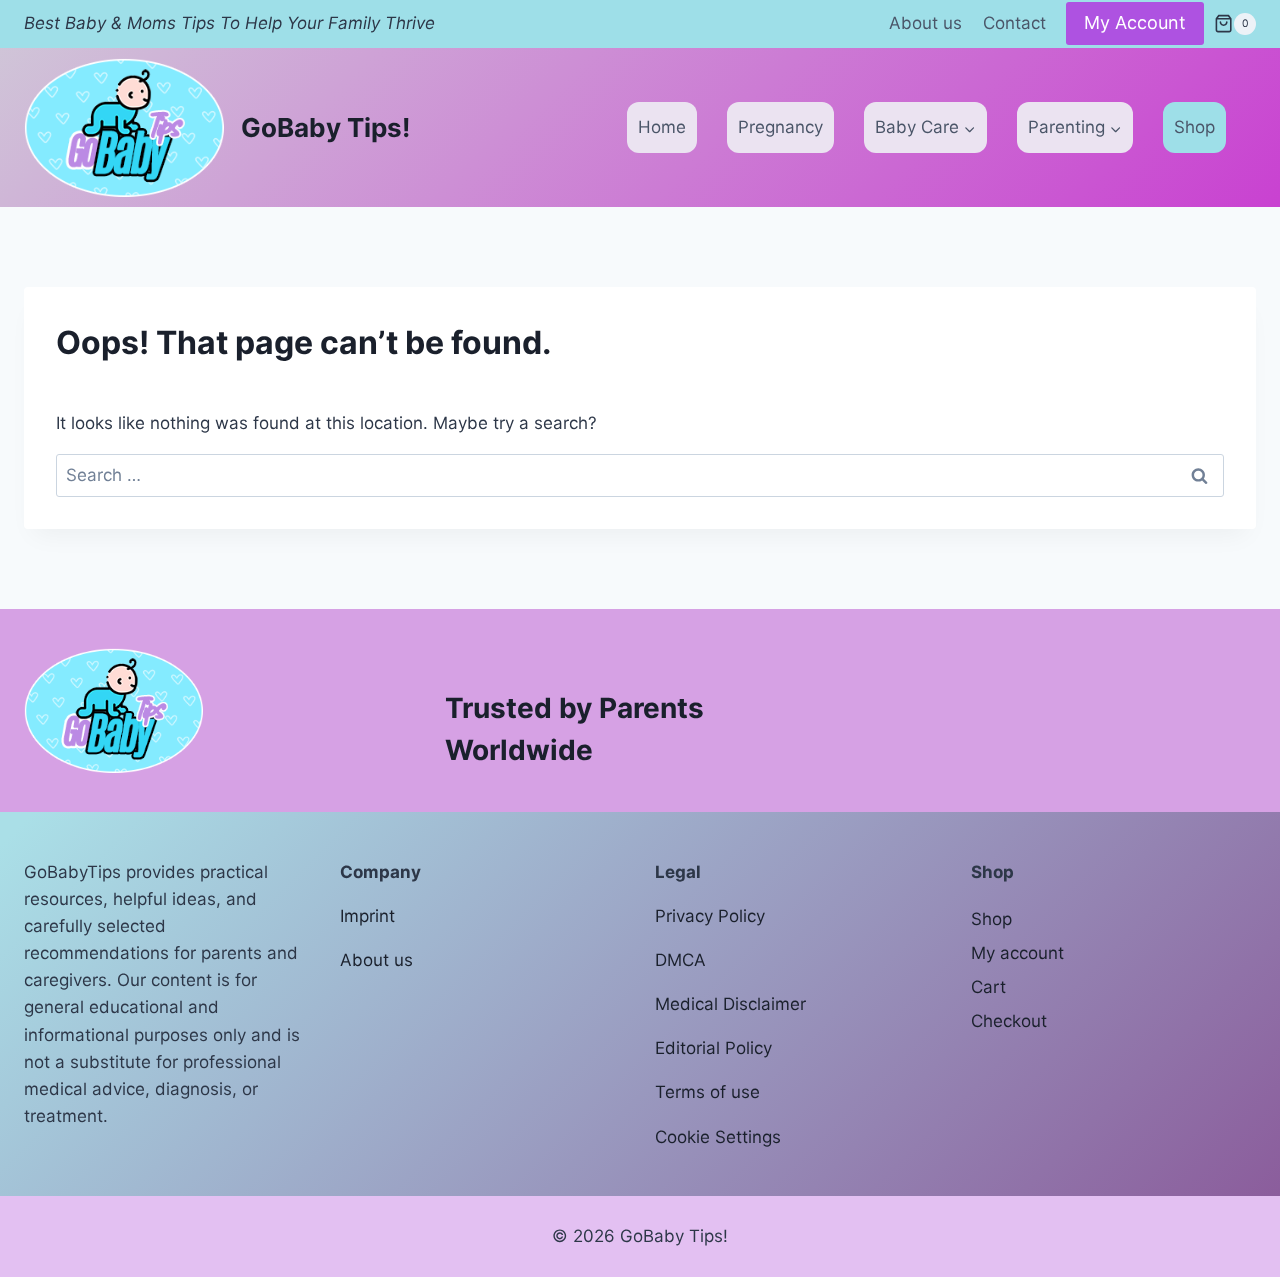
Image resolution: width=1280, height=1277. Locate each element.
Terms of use (707, 1092)
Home (662, 127)
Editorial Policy (713, 1048)
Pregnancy (780, 127)
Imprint (367, 916)
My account (1017, 953)
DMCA (680, 960)
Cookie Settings (718, 1137)
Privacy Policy (710, 916)
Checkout (1009, 1021)
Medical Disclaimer (730, 1004)
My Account (1135, 22)
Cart (988, 987)
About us (925, 23)
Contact (1014, 23)
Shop (1194, 127)
